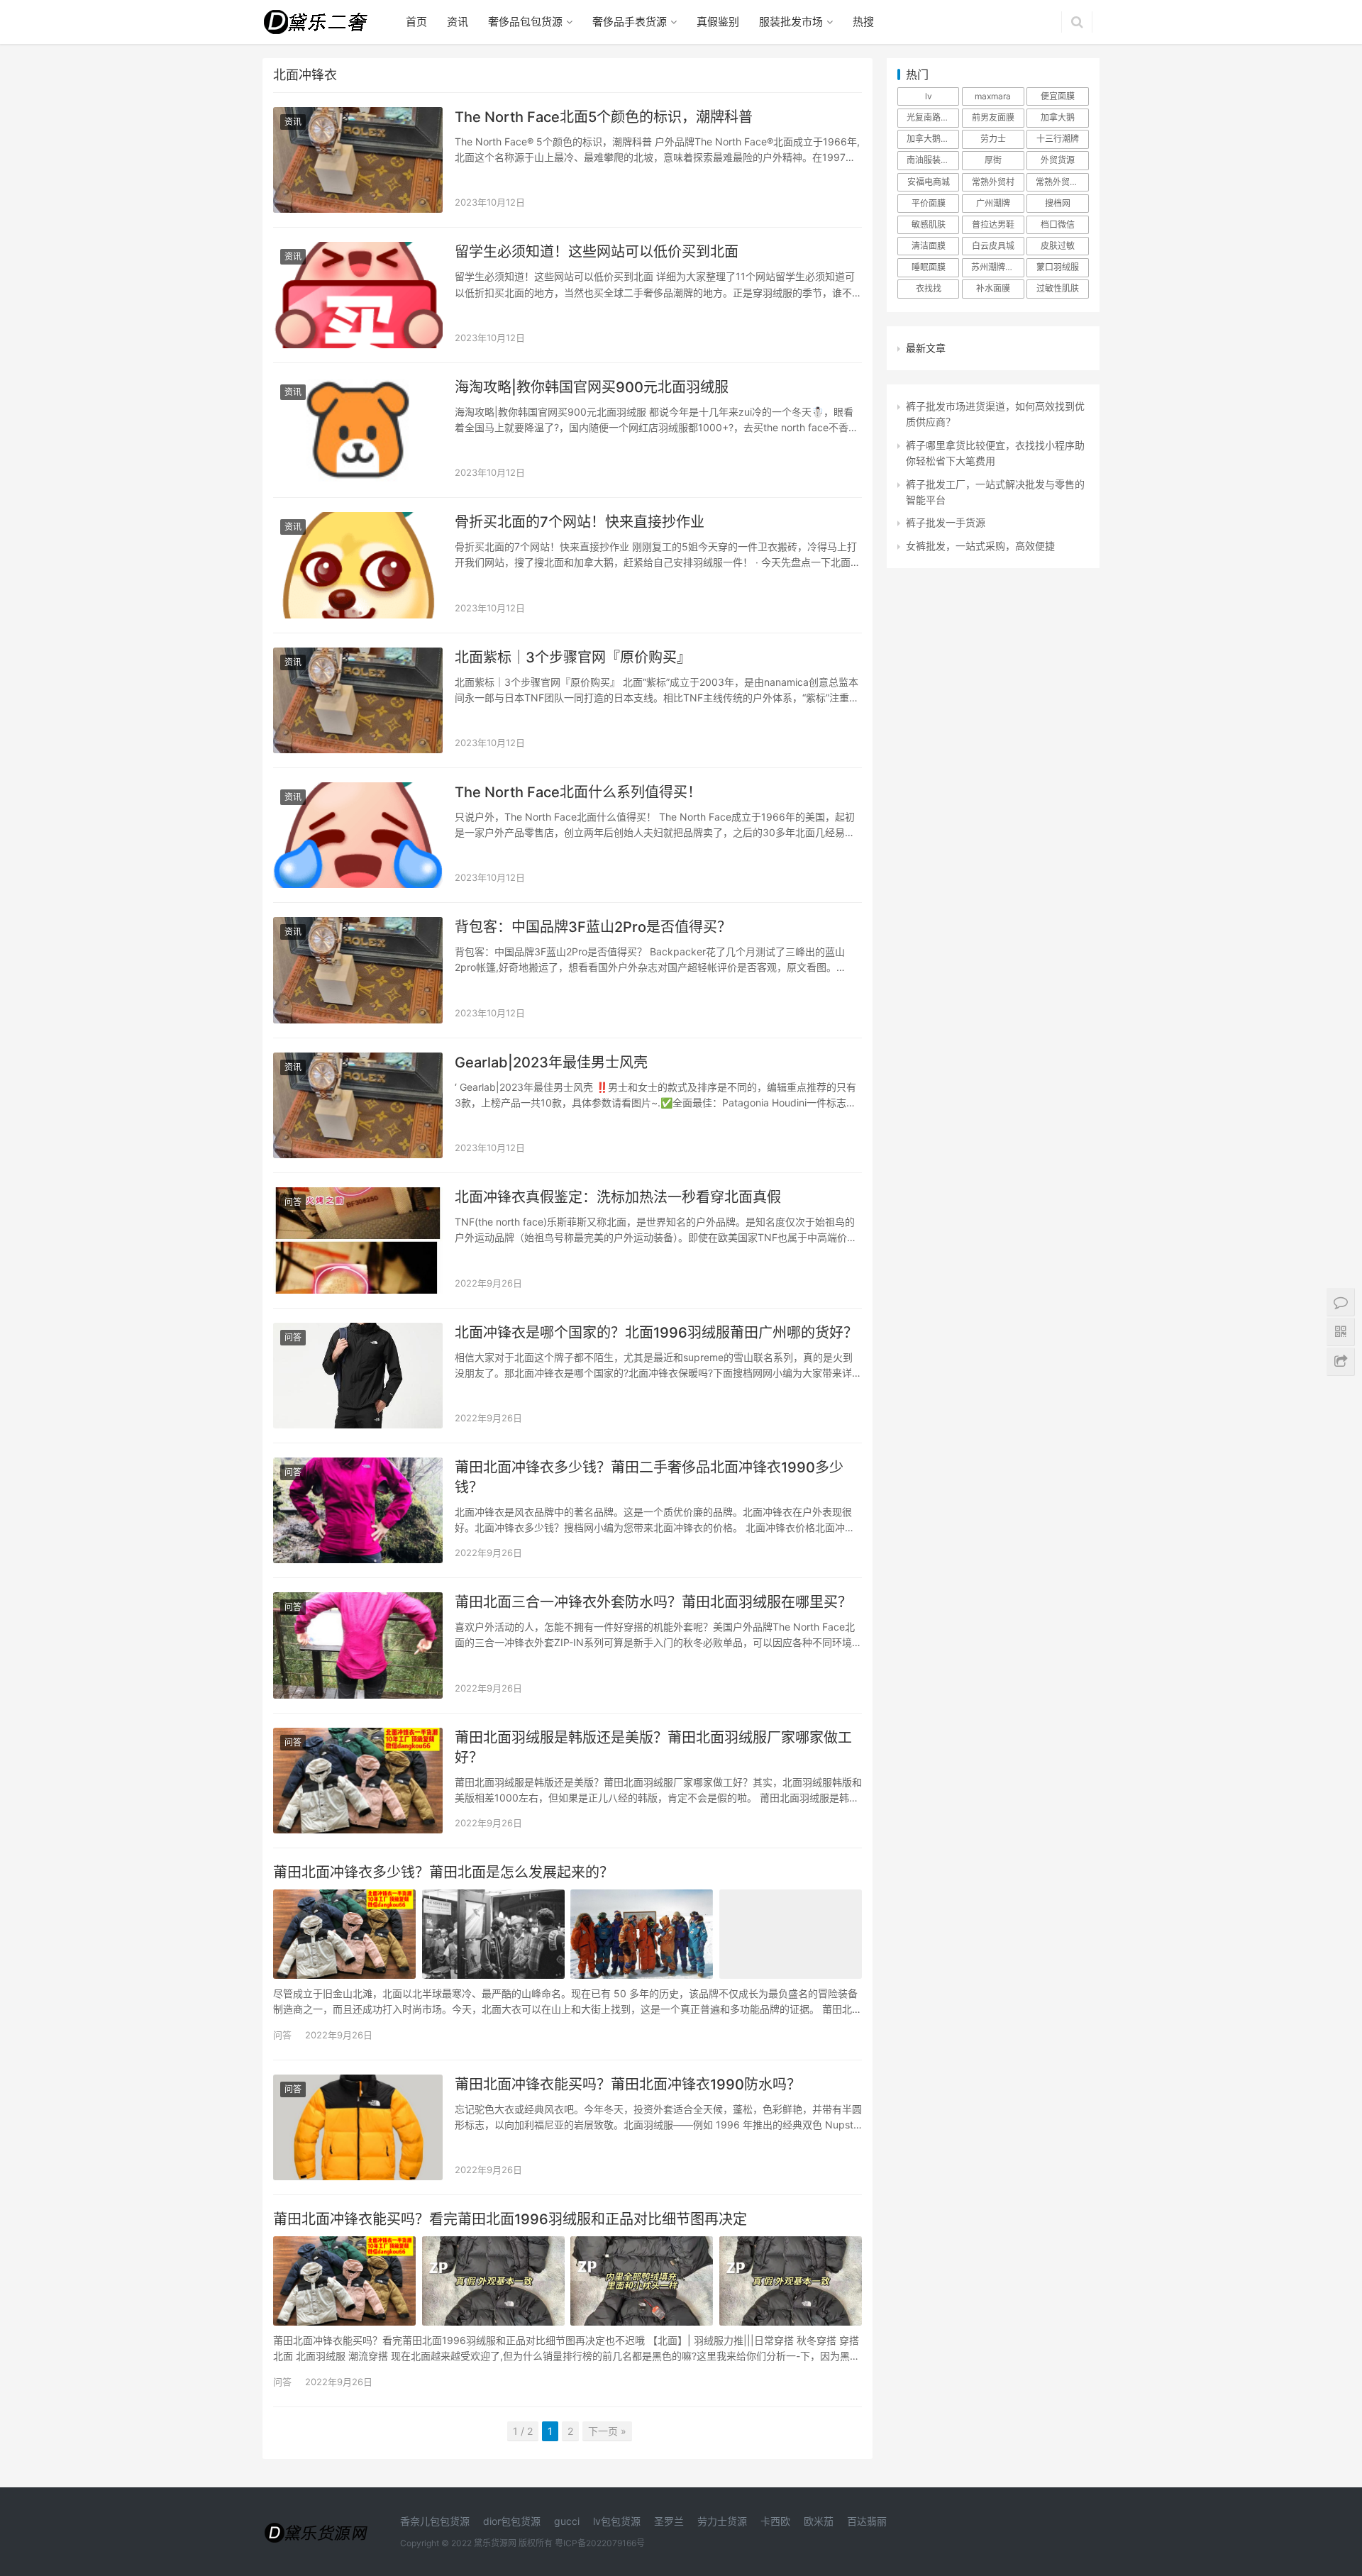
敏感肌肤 (929, 224)
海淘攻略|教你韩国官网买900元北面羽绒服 (592, 387)
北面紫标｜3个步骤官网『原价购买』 (573, 657)
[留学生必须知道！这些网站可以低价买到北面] (358, 295)
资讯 (458, 22)
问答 (293, 1202)
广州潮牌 (993, 203)
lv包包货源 (617, 2521)
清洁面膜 (929, 246)
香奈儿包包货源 (435, 2521)
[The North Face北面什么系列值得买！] (358, 835)
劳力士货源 (722, 2521)
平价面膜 (929, 203)
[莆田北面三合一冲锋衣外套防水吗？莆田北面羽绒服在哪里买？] (358, 1645)
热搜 (863, 22)
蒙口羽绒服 (1058, 267)
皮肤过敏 (1058, 246)
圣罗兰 (669, 2521)
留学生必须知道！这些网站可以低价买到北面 (597, 252)
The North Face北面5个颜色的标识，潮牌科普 (604, 117)
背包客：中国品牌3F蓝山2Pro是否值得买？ (593, 927)
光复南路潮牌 (932, 117)
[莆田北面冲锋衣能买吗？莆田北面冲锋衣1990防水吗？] (358, 2127)
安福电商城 (929, 182)
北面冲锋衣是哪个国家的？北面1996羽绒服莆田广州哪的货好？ (656, 1333)
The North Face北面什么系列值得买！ (578, 792)
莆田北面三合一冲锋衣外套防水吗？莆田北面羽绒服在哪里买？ (653, 1602)
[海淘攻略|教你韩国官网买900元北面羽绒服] (358, 430)
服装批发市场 (791, 22)
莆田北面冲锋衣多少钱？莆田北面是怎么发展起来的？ (443, 1872)
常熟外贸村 (993, 182)
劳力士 (993, 139)
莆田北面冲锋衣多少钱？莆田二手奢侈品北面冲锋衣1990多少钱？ (649, 1477)
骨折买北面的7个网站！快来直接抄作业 (580, 522)
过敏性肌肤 (1058, 288)
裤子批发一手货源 (946, 522)
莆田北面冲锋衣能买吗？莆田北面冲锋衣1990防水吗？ (628, 2084)
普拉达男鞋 (993, 224)
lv (929, 96)
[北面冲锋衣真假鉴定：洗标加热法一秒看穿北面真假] (358, 1240)
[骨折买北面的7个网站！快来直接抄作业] (358, 565)
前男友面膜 (993, 117)
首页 (416, 22)
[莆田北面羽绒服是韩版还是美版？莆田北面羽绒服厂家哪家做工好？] (358, 1781)
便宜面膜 (1058, 96)
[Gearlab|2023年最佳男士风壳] (358, 1105)
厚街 (993, 160)
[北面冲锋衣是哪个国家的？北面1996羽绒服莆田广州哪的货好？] (358, 1376)
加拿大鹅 (1058, 117)
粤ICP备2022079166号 (600, 2543)
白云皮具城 (993, 246)
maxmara (993, 96)
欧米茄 (819, 2521)
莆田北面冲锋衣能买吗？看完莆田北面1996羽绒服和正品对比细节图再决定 (510, 2219)
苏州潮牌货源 (997, 267)
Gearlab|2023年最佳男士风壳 (551, 1062)
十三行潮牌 (1058, 139)
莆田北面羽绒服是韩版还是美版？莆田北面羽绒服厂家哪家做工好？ (653, 1748)
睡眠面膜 (929, 267)
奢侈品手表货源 (630, 22)
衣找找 (929, 288)
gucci (567, 2521)
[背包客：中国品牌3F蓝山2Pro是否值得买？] (358, 970)
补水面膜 (993, 288)
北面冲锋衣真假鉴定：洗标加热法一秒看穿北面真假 (618, 1197)
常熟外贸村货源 (1062, 182)
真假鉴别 (718, 22)
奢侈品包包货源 (525, 22)
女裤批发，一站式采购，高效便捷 (980, 546)
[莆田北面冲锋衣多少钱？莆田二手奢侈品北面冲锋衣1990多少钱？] (358, 1510)
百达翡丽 (867, 2521)
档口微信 (1058, 224)
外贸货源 (1058, 160)
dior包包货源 (512, 2521)
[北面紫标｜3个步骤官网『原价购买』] (358, 700)
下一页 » (607, 2431)
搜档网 (1058, 203)
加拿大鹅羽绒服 (933, 139)
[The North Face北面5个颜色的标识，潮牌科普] (358, 160)
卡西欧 (775, 2521)
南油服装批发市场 (933, 160)
